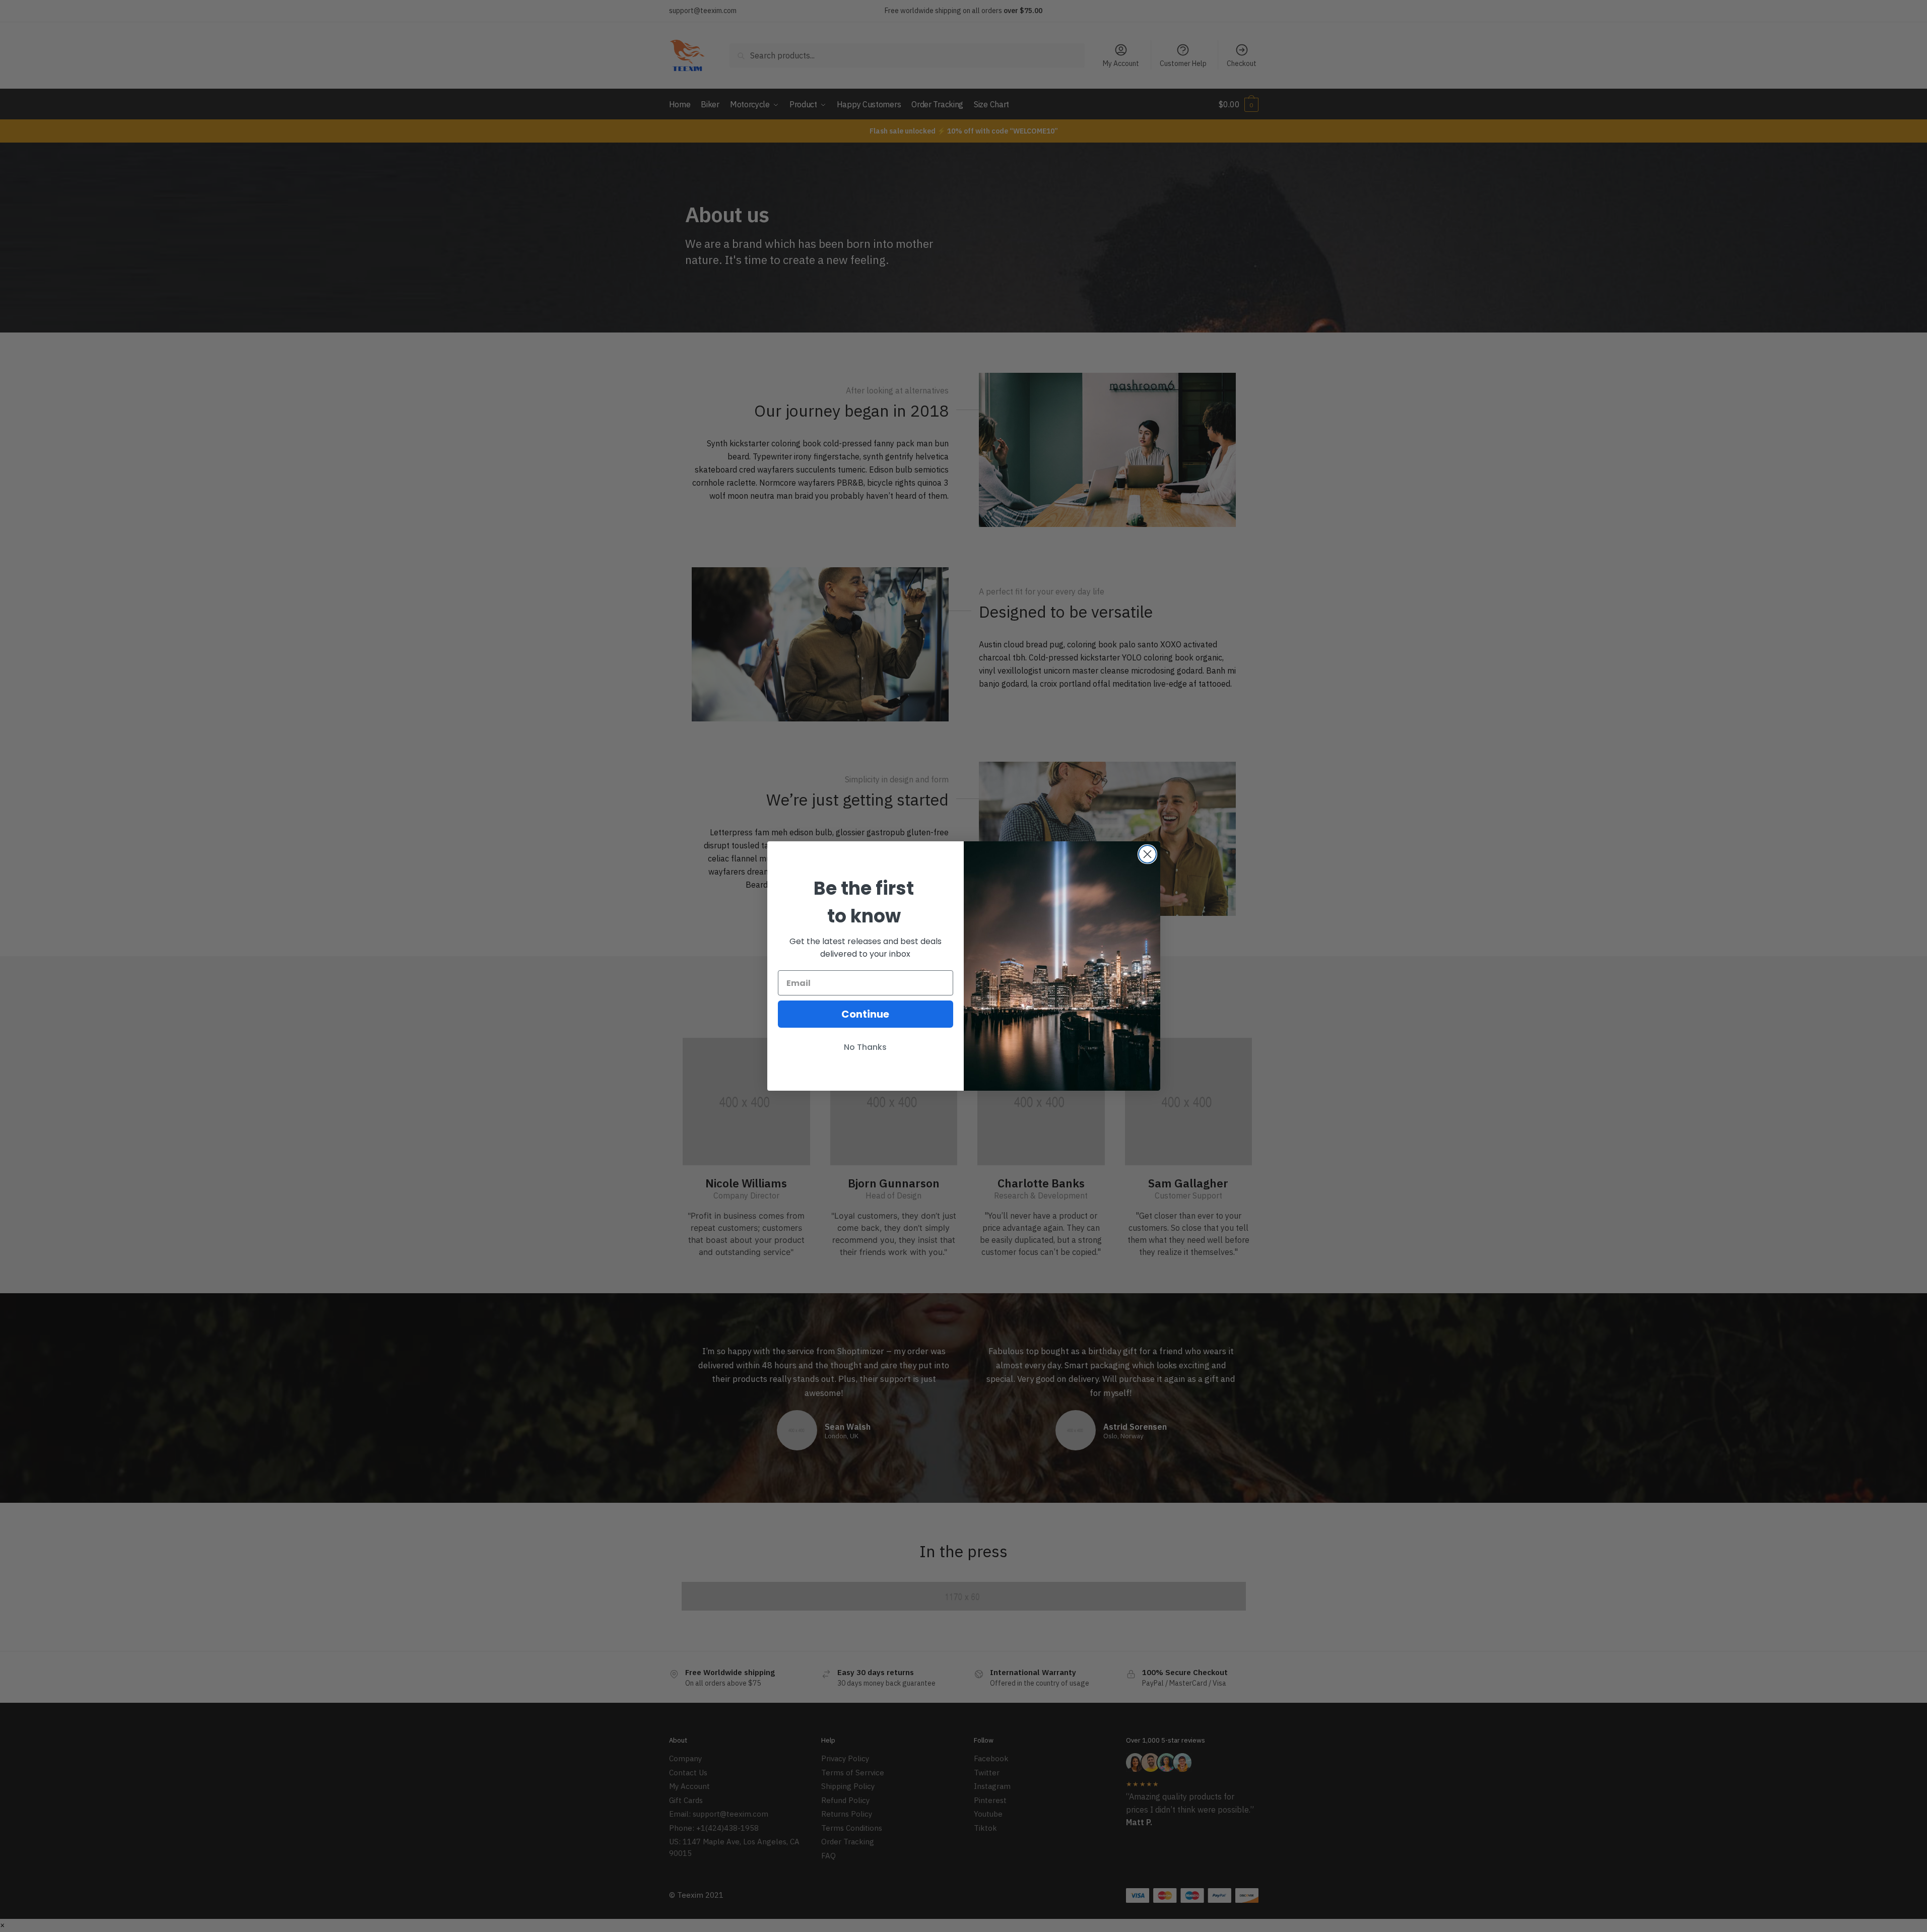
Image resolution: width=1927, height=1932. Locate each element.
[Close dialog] (1147, 854)
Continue (865, 1014)
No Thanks (865, 1047)
